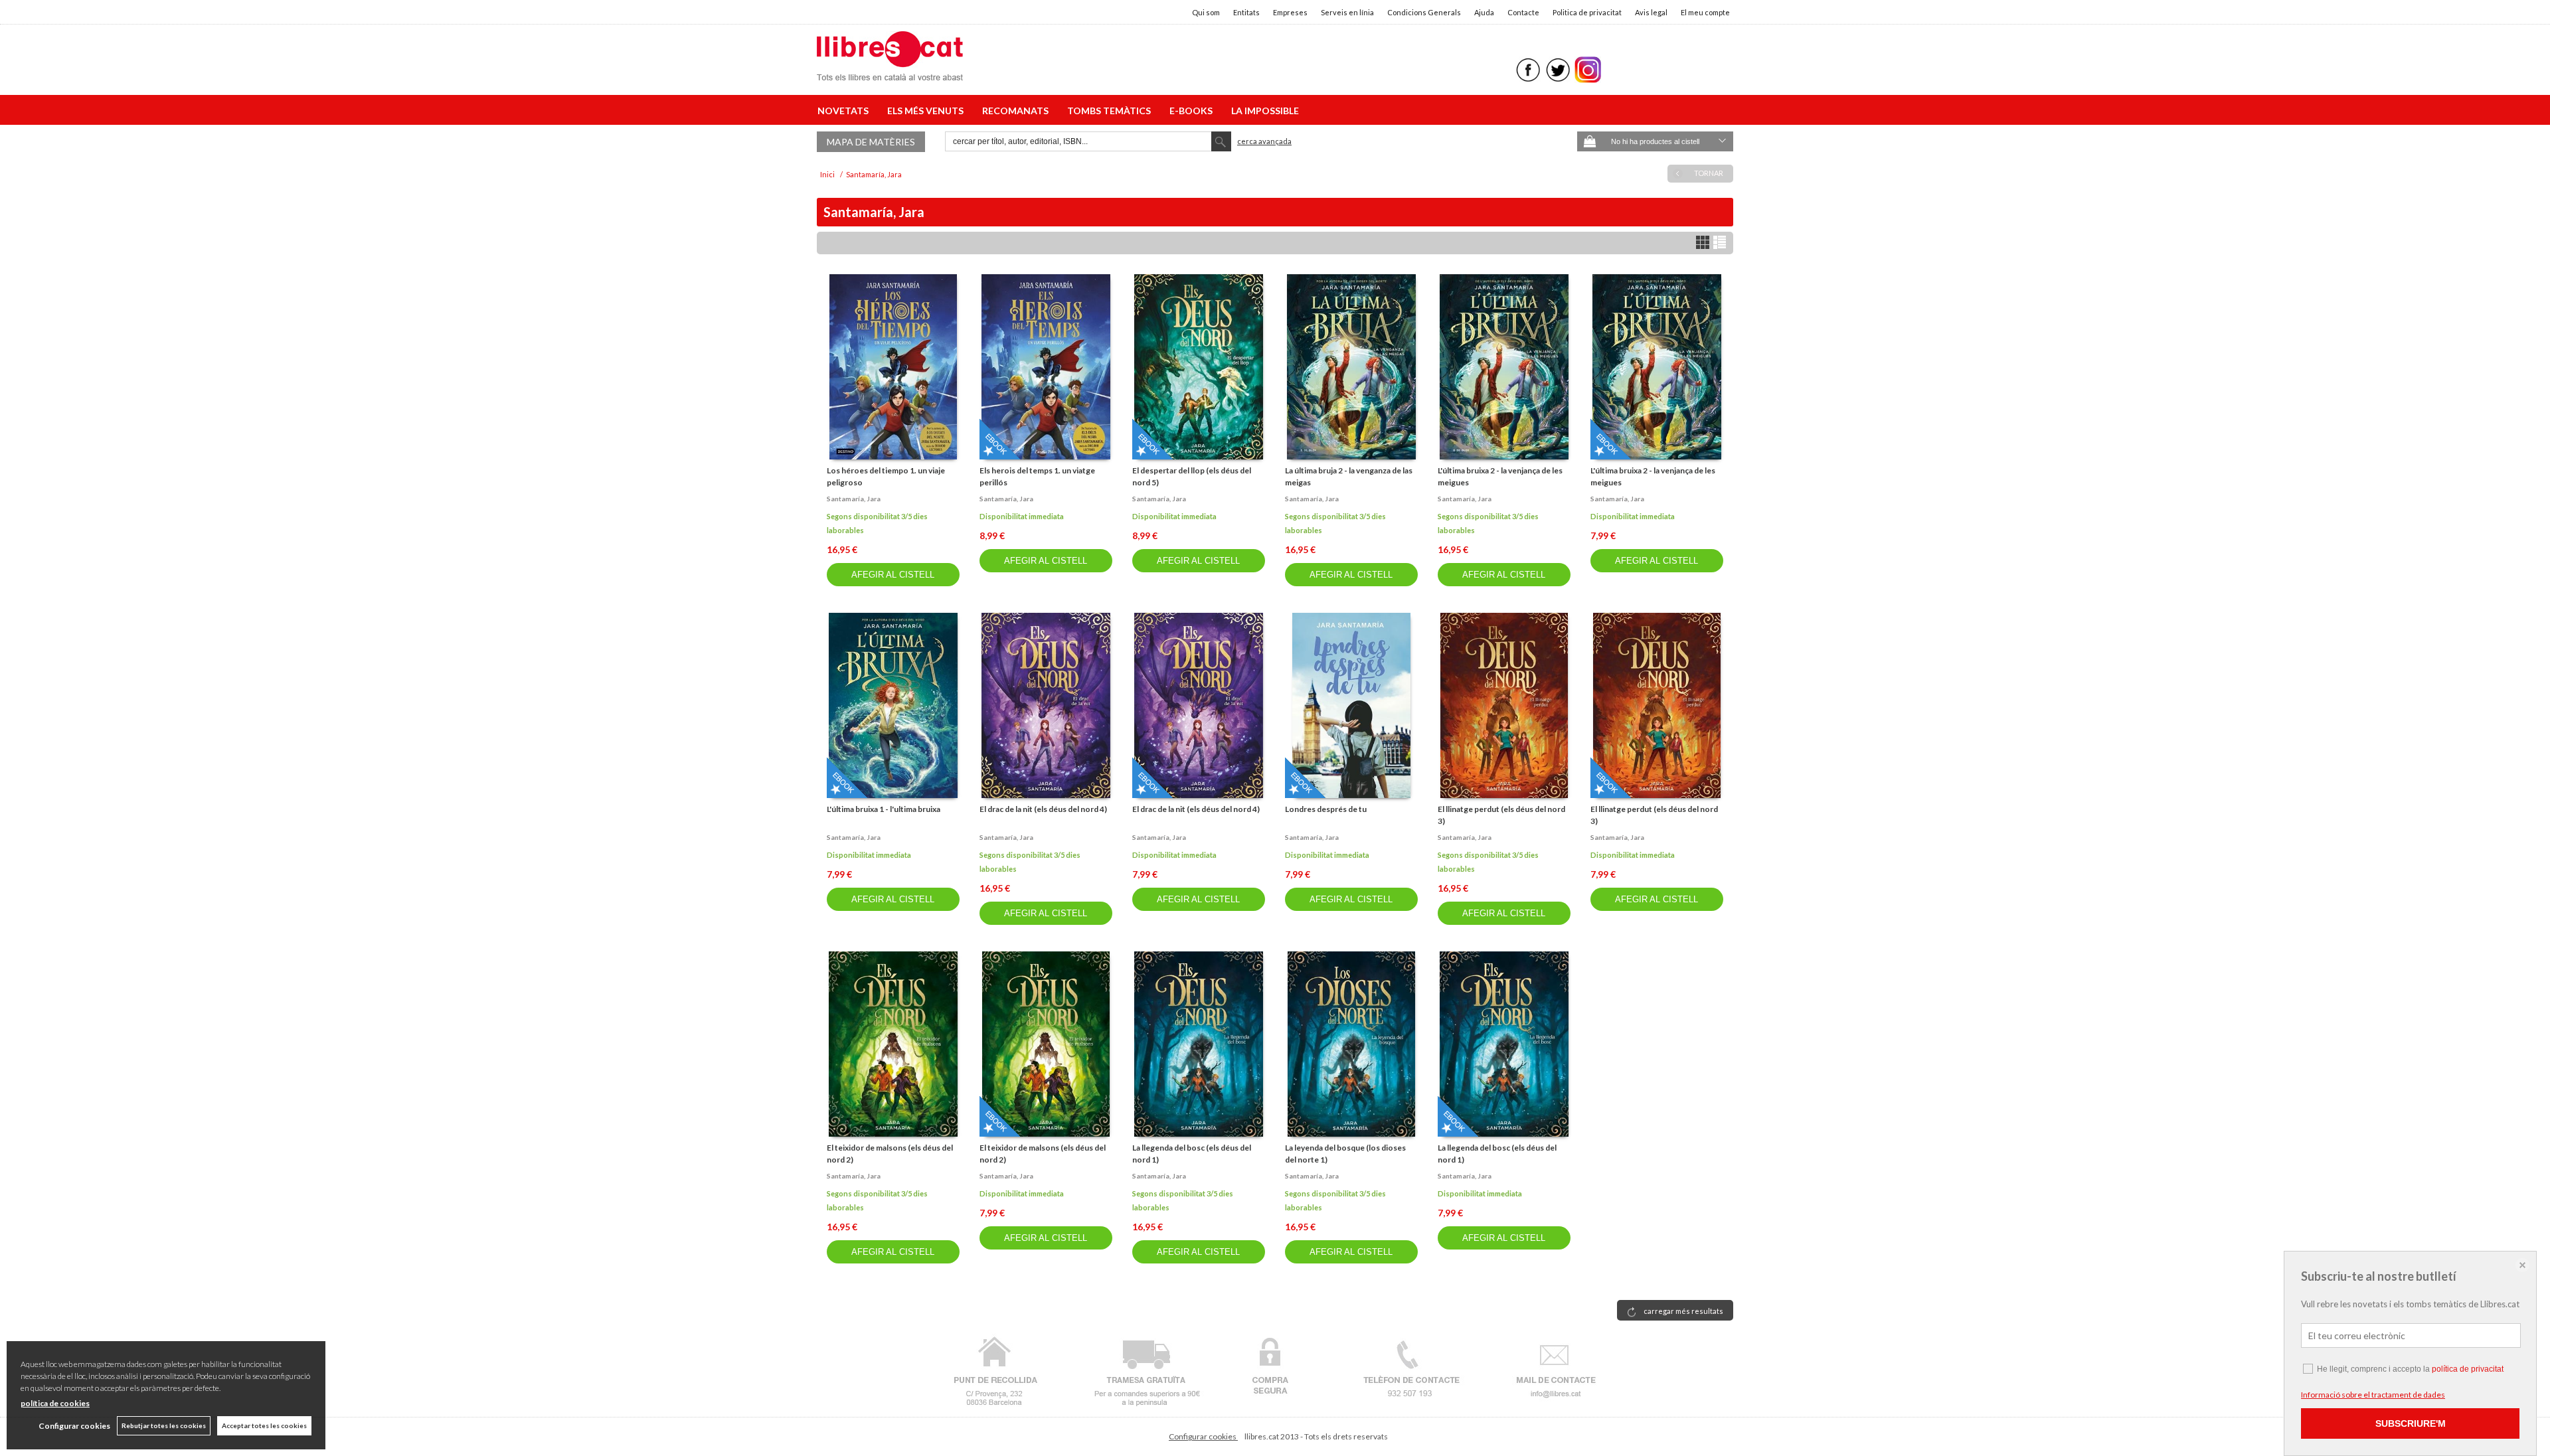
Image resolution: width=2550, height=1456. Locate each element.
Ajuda (1484, 12)
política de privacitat (2468, 1369)
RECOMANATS (1017, 111)
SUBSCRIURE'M (2411, 1423)
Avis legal (1651, 12)
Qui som (1206, 12)
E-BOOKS (1193, 111)
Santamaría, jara (854, 499)
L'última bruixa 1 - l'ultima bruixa (884, 809)
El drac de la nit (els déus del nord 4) (1043, 809)
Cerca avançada (1264, 141)
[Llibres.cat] (890, 72)
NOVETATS (845, 111)
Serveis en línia (1347, 12)
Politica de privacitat (1587, 12)
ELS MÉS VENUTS (927, 111)
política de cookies (55, 1403)
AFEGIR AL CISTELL (893, 575)
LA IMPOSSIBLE (1265, 111)
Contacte (1523, 12)
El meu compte (1705, 12)
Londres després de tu (1326, 809)
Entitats (1246, 12)
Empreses (1290, 12)
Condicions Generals (1424, 12)
